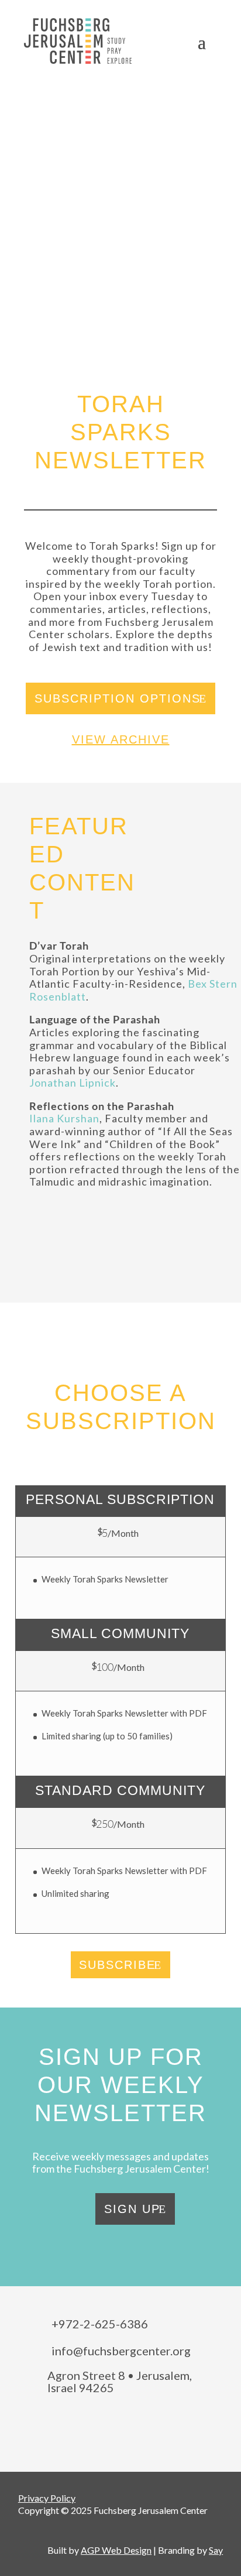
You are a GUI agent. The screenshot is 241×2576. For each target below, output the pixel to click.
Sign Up (132, 2209)
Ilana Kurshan (64, 1118)
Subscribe (117, 1965)
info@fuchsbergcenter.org (121, 2351)
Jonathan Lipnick (73, 1083)
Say (216, 2550)
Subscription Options (118, 698)
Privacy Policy (47, 2498)
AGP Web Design (116, 2550)
